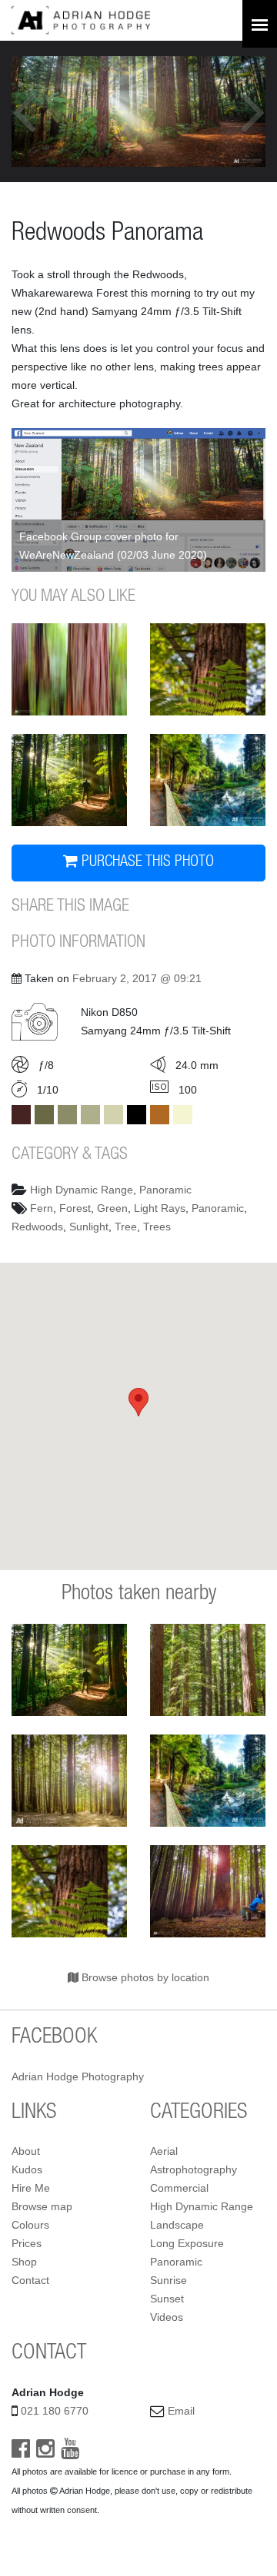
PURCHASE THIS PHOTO (146, 863)
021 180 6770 (55, 2411)
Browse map (42, 2206)
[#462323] (21, 1115)
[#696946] (44, 1115)
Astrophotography (194, 2169)
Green (112, 1208)
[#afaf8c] (90, 1115)
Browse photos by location (144, 1977)
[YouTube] (70, 2452)
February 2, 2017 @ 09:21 (137, 978)
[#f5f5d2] (183, 1115)
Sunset (167, 2299)
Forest (75, 1208)
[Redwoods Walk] (208, 1670)
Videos (167, 2317)
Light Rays (160, 1208)
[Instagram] (45, 2452)
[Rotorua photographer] (81, 19)
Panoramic (165, 1190)
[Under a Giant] (208, 1891)
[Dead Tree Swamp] (208, 780)
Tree (126, 1227)
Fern (42, 1208)
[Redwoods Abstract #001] (69, 669)
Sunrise (169, 2280)
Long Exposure (187, 2243)
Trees (157, 1227)
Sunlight (89, 1227)
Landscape (177, 2225)
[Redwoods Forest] (69, 1781)
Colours (30, 2225)
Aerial (164, 2151)
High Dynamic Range (82, 1190)
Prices (27, 2243)
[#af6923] (160, 1115)
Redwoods (37, 1227)
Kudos (27, 2169)
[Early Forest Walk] (69, 780)
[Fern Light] (208, 669)
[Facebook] (21, 2452)
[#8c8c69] (67, 1115)
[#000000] (137, 1115)
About (26, 2151)
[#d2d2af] (113, 1115)
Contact (30, 2280)
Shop (24, 2262)
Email (181, 2411)
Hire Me (31, 2188)
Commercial (179, 2188)
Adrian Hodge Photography (78, 2076)
